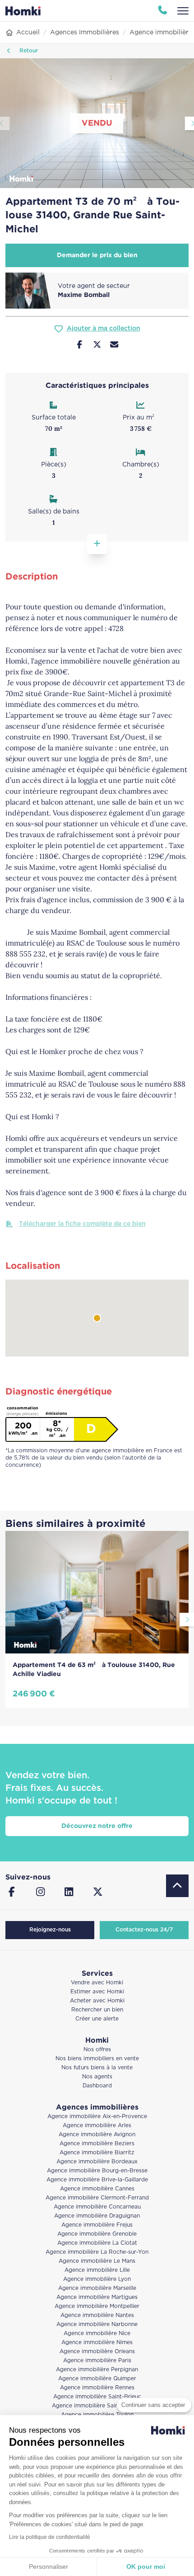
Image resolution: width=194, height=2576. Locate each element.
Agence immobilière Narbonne (97, 2324)
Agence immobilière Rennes (97, 2388)
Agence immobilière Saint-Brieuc (97, 2397)
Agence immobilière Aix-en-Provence (97, 2117)
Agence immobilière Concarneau (97, 2207)
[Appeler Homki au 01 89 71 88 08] (163, 11)
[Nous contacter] (114, 346)
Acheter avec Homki (97, 2001)
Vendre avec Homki (97, 1983)
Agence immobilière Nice (97, 2333)
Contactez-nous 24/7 (144, 1930)
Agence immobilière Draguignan (97, 2216)
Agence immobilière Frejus (97, 2225)
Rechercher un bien (97, 2010)
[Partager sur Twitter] (97, 346)
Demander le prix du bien (97, 255)
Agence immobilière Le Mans (97, 2261)
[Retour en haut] (177, 1886)
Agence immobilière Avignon (97, 2135)
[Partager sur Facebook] (80, 346)
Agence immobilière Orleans (97, 2352)
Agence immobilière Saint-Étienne (97, 2406)
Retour (28, 51)
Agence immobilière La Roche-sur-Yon (97, 2252)
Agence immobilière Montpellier (97, 2306)
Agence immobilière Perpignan (97, 2370)
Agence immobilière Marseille (97, 2288)
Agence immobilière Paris (97, 2361)
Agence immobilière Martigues (97, 2297)
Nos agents (97, 2077)
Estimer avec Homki (97, 1992)
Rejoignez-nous (50, 1930)
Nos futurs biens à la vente (97, 2068)
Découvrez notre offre (97, 1826)
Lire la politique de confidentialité (50, 2537)
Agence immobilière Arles (97, 2126)
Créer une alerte (97, 2019)
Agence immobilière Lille (97, 2270)
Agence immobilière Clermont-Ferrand (97, 2198)
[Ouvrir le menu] (183, 11)
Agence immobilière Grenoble (97, 2234)
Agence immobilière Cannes (97, 2189)
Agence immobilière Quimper (97, 2379)
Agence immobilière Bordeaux (97, 2162)
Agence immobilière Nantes (97, 2315)
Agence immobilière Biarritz (97, 2153)
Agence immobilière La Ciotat (97, 2243)
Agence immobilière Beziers (97, 2144)
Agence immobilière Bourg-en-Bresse (97, 2171)
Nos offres (97, 2050)
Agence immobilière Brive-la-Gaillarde (97, 2180)
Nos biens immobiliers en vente (97, 2059)
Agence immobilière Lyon (97, 2279)
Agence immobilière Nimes (97, 2343)
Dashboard (97, 2086)
